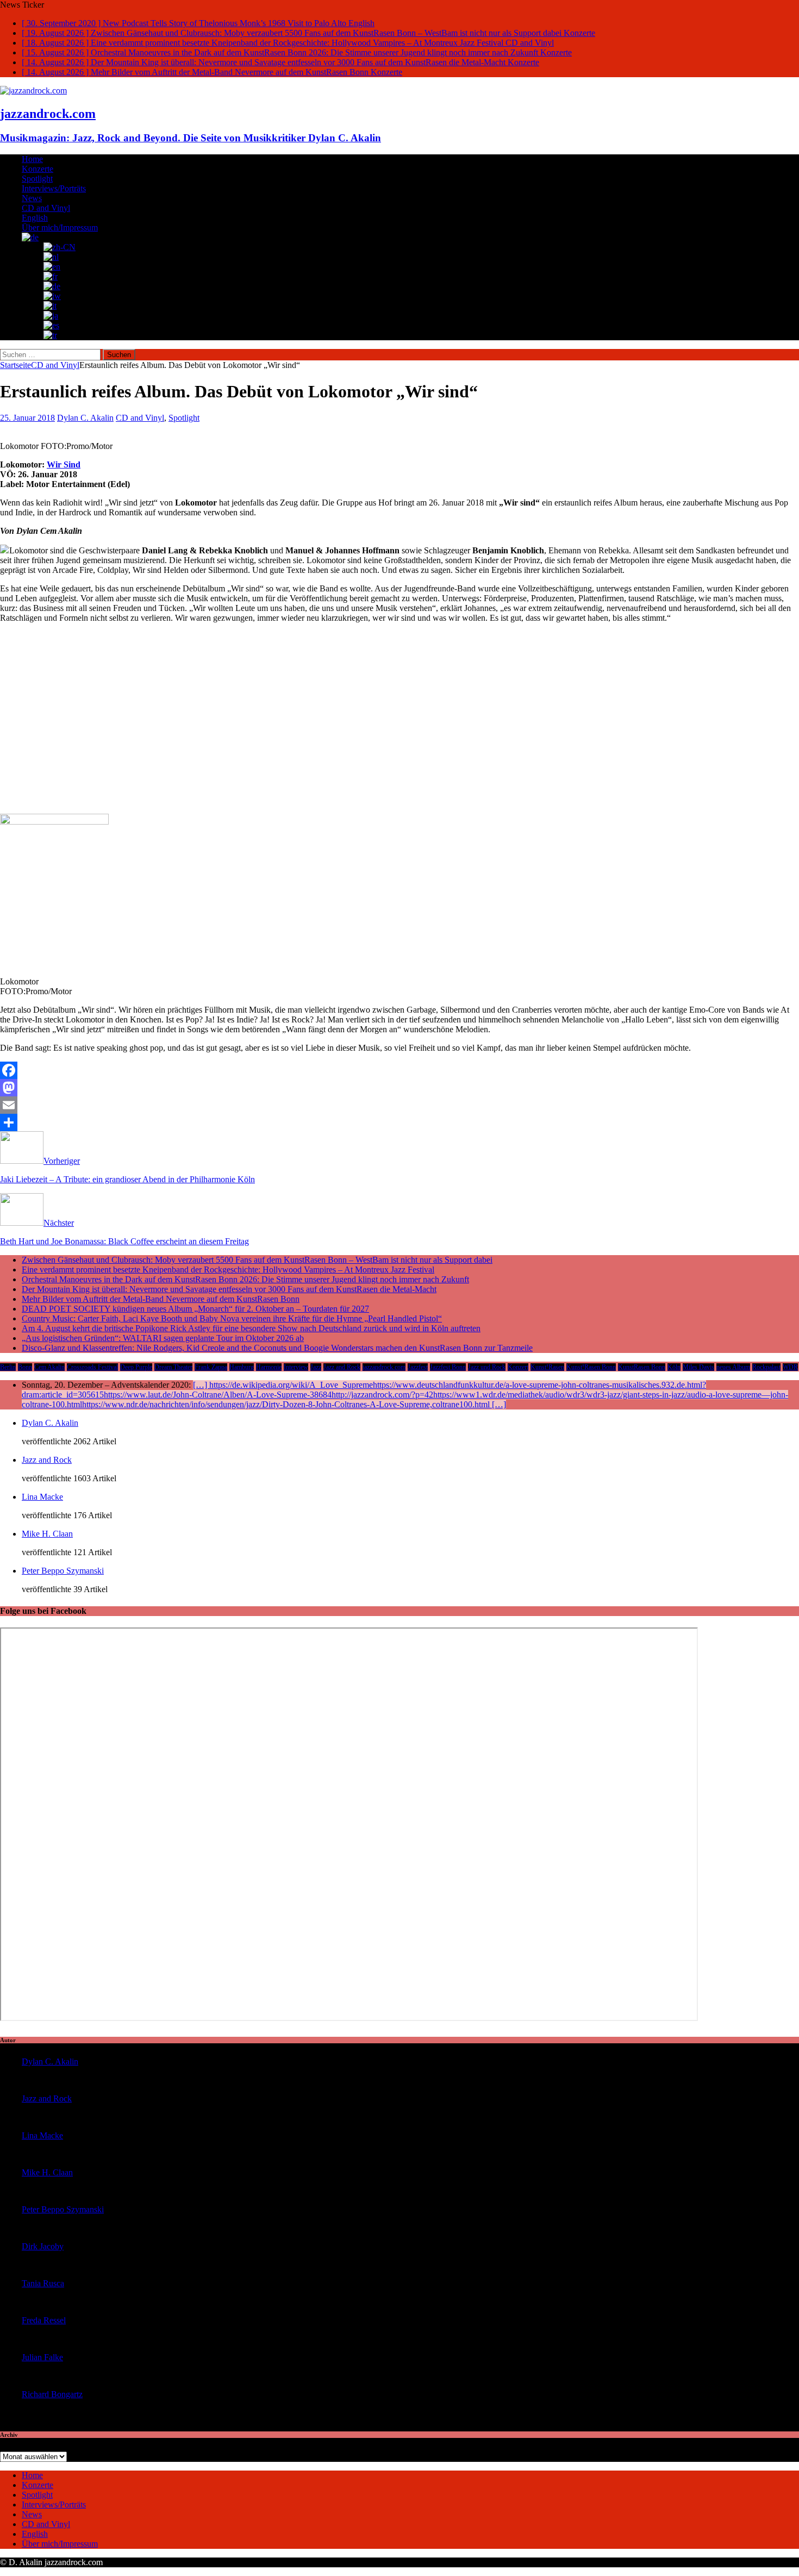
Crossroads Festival (92, 1367)
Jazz (316, 1367)
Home (32, 159)
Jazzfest (418, 1367)
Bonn (25, 1367)
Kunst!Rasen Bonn (591, 1367)
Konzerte (38, 169)
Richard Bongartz (52, 2394)
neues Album (733, 1367)
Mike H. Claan (47, 1534)
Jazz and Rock (342, 1367)
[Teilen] (399, 1122)
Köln (674, 1367)
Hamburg (242, 1367)
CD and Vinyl (46, 208)
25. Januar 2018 (27, 418)
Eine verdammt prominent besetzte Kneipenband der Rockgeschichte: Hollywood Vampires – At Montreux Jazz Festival (228, 1270)
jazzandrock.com (384, 1367)
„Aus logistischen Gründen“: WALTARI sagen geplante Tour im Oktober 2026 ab (163, 1338)
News (32, 198)
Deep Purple (136, 1367)
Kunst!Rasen (547, 1367)
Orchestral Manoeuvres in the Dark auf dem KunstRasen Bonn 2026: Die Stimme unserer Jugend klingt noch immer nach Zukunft (245, 1279)
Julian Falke (42, 2357)
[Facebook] (399, 1070)
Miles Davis (698, 1367)
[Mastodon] (399, 1088)
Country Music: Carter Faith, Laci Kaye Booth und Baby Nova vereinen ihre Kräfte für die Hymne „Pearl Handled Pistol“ (232, 1318)
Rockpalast (766, 1367)
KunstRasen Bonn (642, 1367)
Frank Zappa (211, 1367)
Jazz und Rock (487, 1367)
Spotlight (37, 179)
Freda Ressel (44, 2320)
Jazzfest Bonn (448, 1367)
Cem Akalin (49, 1367)
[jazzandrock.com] (33, 91)
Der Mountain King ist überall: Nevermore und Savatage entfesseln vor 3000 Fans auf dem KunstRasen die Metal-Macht (229, 1289)
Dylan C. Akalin (85, 418)
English (35, 218)
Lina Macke (42, 1497)
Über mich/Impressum (60, 227)
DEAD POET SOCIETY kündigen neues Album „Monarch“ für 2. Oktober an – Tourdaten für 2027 (195, 1309)
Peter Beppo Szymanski (63, 1571)
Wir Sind (64, 464)
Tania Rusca (43, 2283)
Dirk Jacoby (43, 2246)
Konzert (518, 1367)
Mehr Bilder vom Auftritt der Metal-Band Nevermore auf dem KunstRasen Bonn (161, 1299)
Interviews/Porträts (54, 188)
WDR (790, 1367)
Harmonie (269, 1367)
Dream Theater (173, 1367)
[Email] (399, 1105)
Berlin (8, 1367)
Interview (296, 1367)
